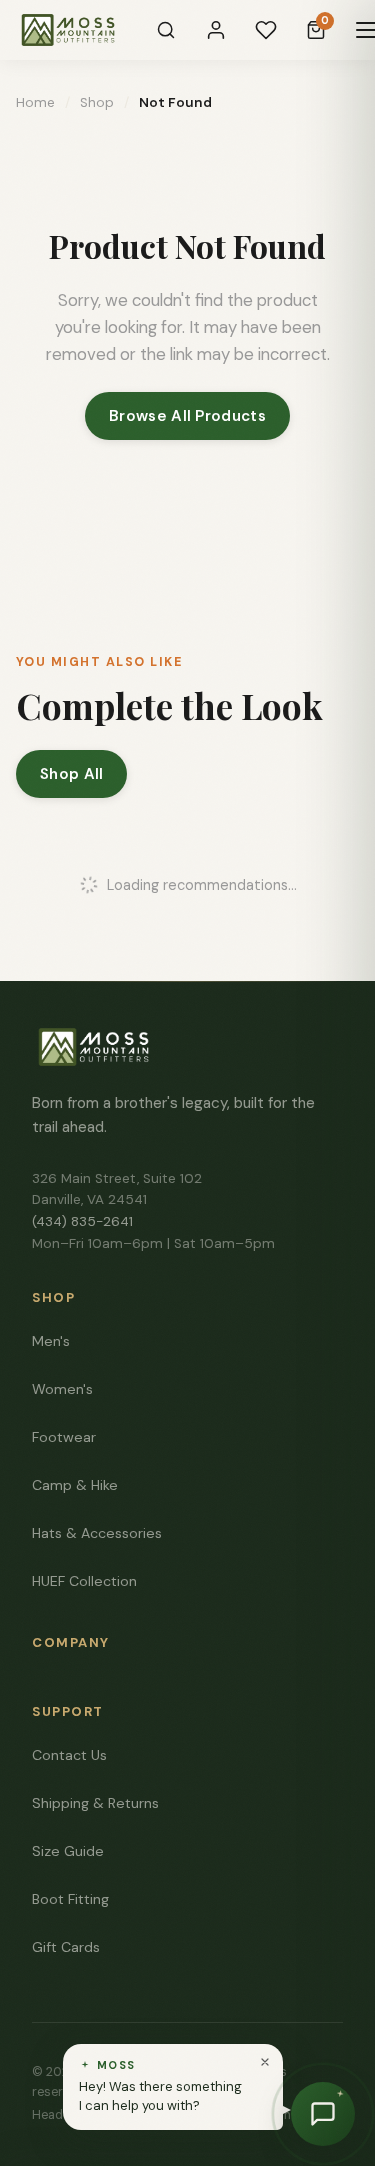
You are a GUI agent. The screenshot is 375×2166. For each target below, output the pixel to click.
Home (35, 102)
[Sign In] (216, 30)
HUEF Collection (84, 1581)
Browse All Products (187, 416)
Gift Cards (66, 1947)
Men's (51, 1341)
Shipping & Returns (95, 1803)
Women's (62, 1389)
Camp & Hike (75, 1485)
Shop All (71, 774)
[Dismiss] (265, 2062)
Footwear (64, 1437)
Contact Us (69, 1755)
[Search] (166, 30)
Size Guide (68, 1851)
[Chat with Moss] (323, 2114)
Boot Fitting (70, 1899)
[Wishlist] (266, 30)
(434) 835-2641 (82, 1221)
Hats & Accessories (97, 1533)
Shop (97, 102)
